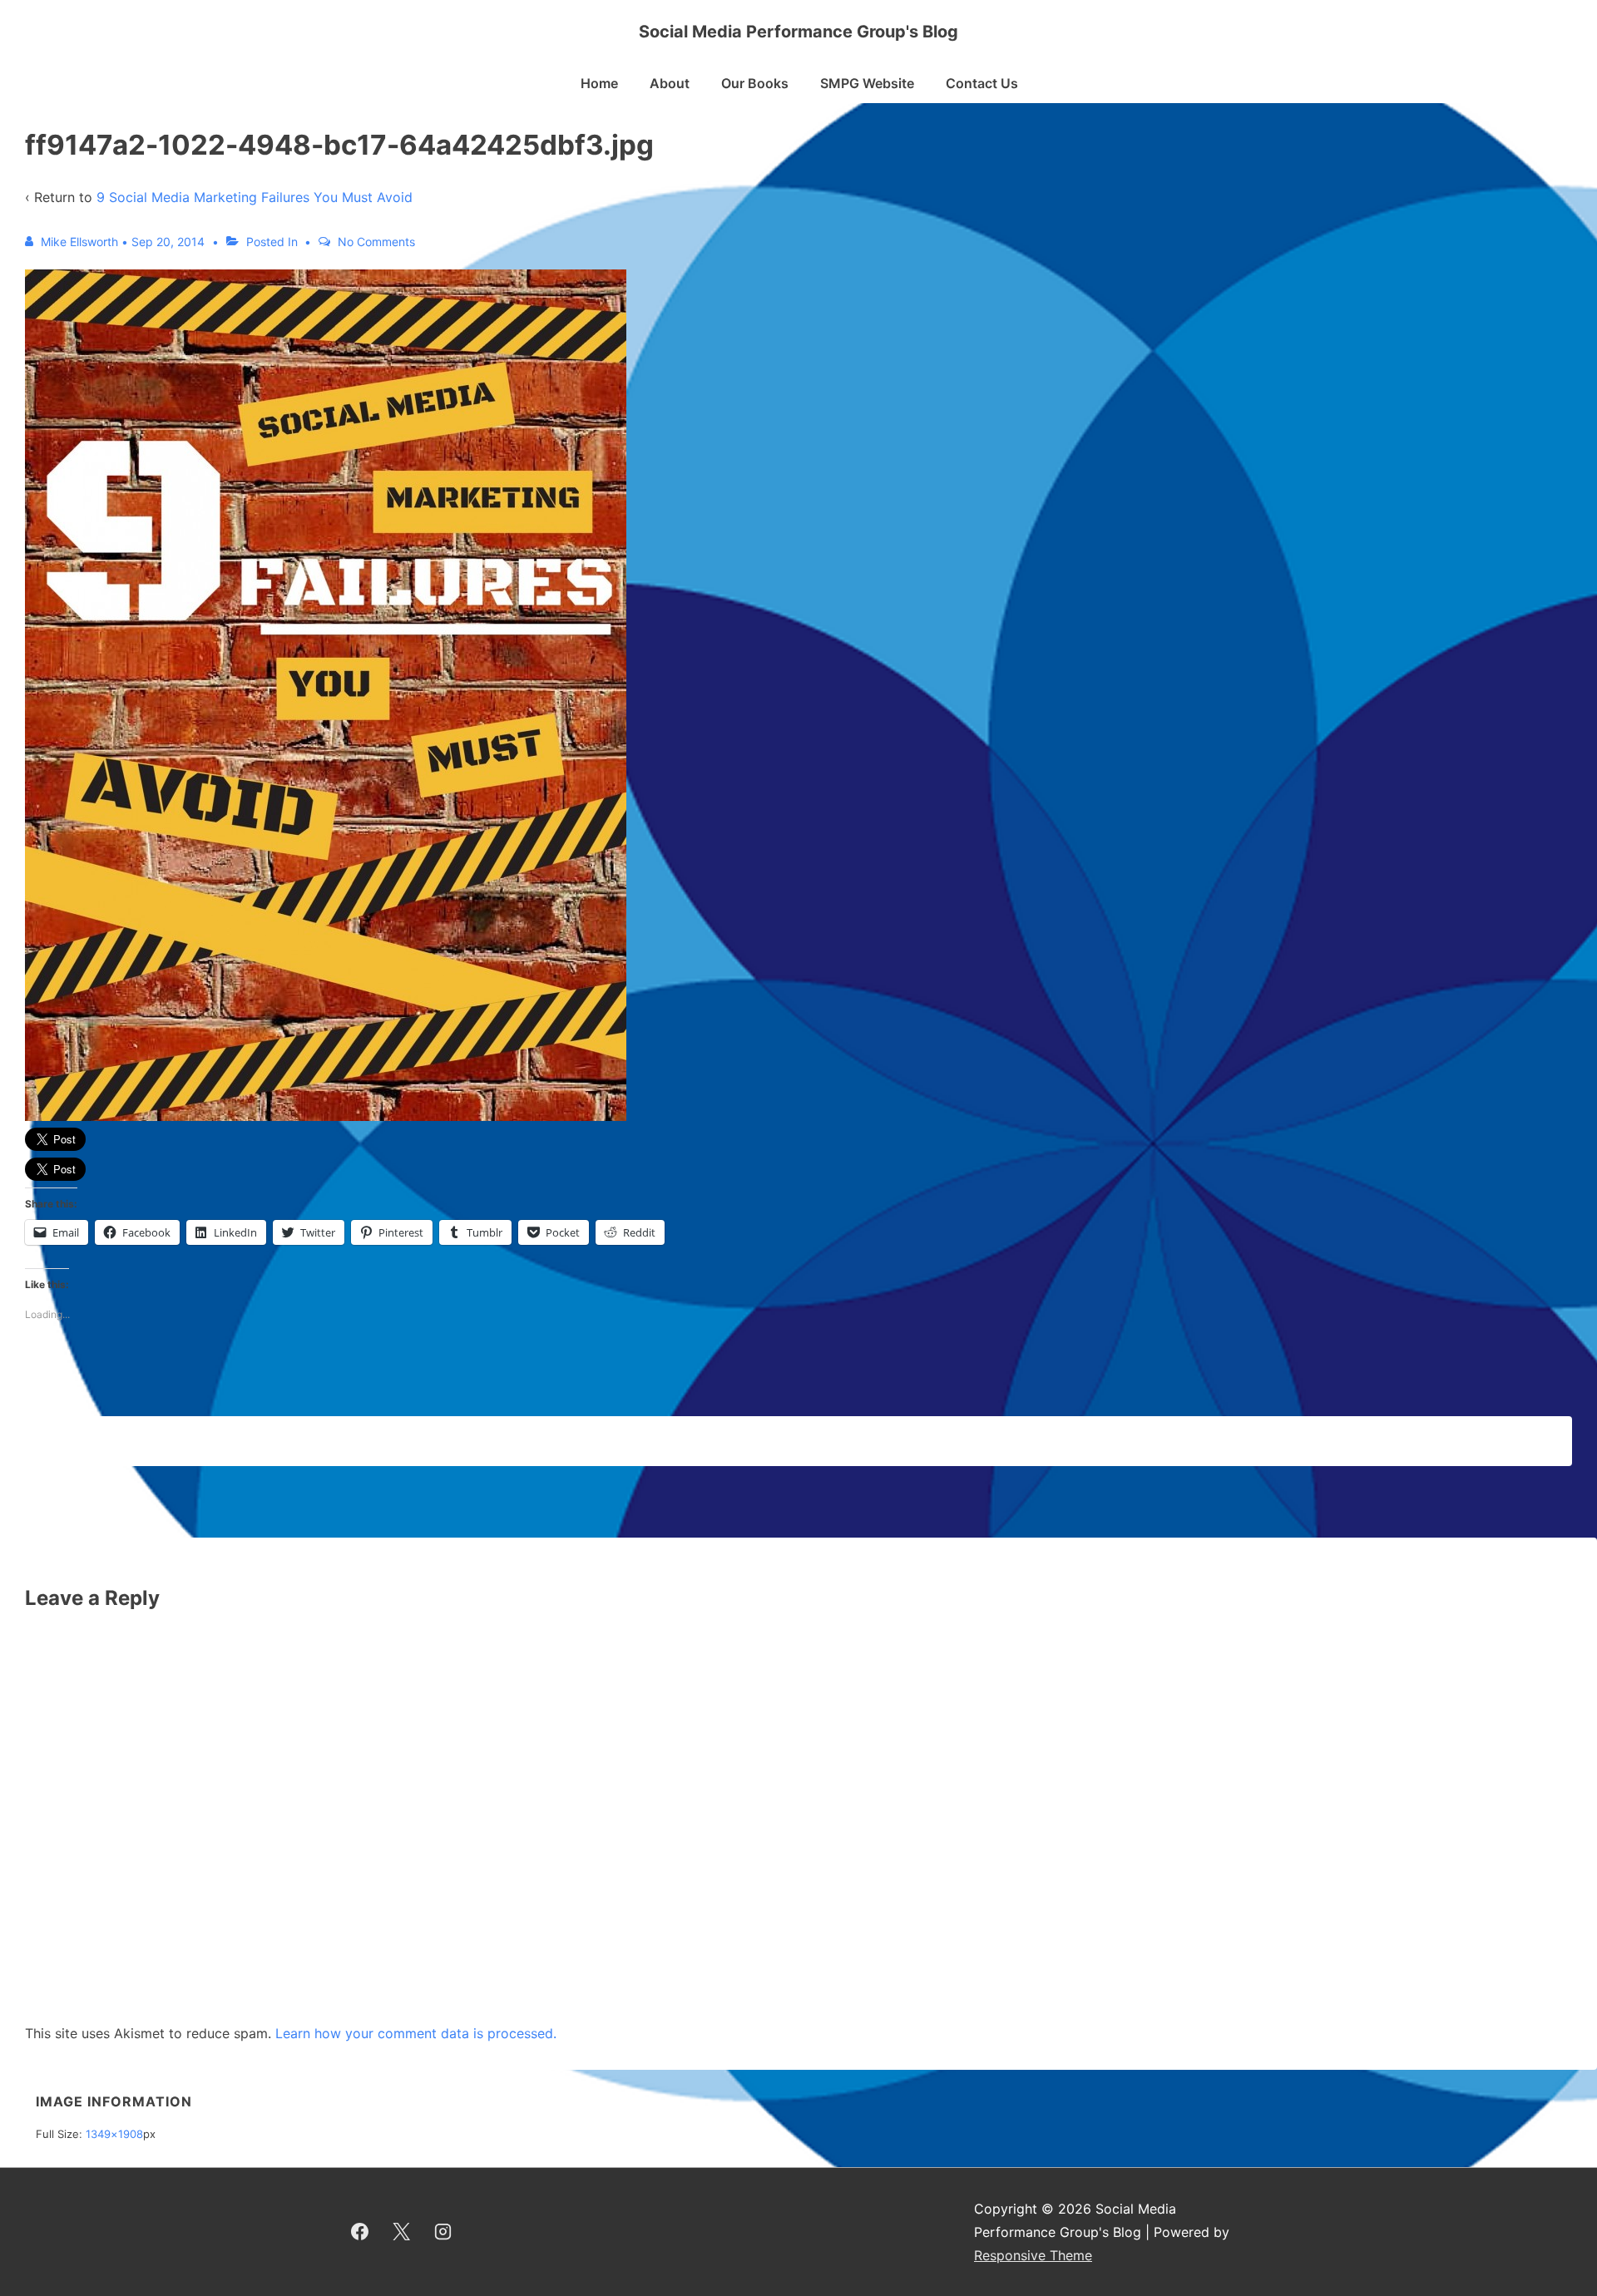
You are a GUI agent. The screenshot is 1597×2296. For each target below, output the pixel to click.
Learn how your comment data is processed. (416, 2033)
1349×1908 (114, 2134)
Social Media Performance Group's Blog (798, 32)
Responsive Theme (1033, 2255)
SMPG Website (867, 83)
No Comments (376, 242)
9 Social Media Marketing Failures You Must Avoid (255, 197)
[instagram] (443, 2232)
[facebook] (360, 2232)
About (670, 83)
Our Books (755, 83)
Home (599, 83)
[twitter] (402, 2232)
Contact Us (982, 83)
